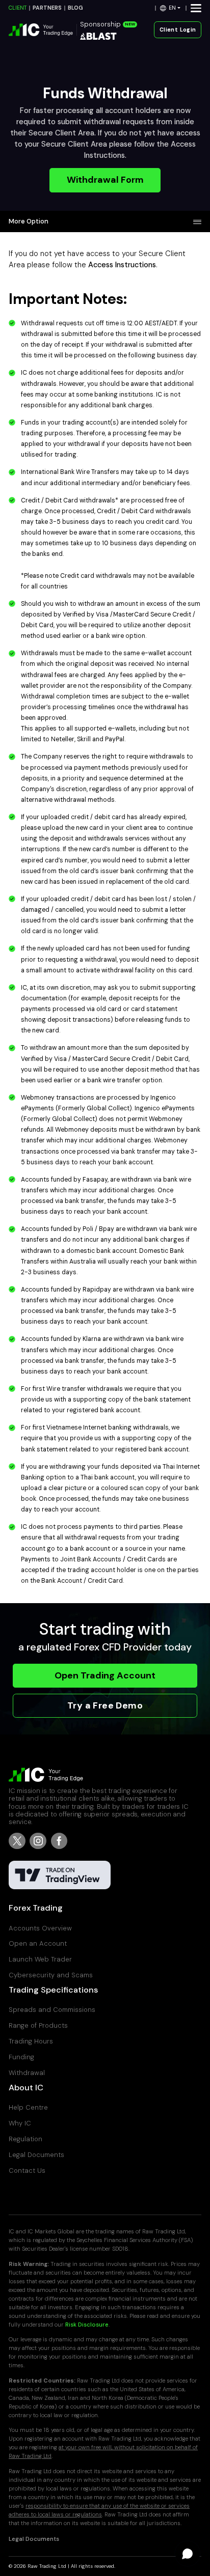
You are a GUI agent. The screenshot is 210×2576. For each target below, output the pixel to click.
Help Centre (28, 2107)
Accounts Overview (40, 1928)
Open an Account (38, 1943)
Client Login (178, 30)
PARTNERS (47, 8)
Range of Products (38, 2025)
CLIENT (18, 8)
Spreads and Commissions (52, 2010)
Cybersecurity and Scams (51, 1975)
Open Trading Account (105, 1675)
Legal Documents (36, 2155)
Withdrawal (27, 2073)
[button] (170, 8)
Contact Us (27, 2171)
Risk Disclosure (87, 2325)
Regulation (25, 2139)
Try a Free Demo (105, 1705)
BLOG (75, 8)
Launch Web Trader (40, 1959)
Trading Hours (31, 2041)
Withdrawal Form (105, 180)
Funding (21, 2057)
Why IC (20, 2123)
